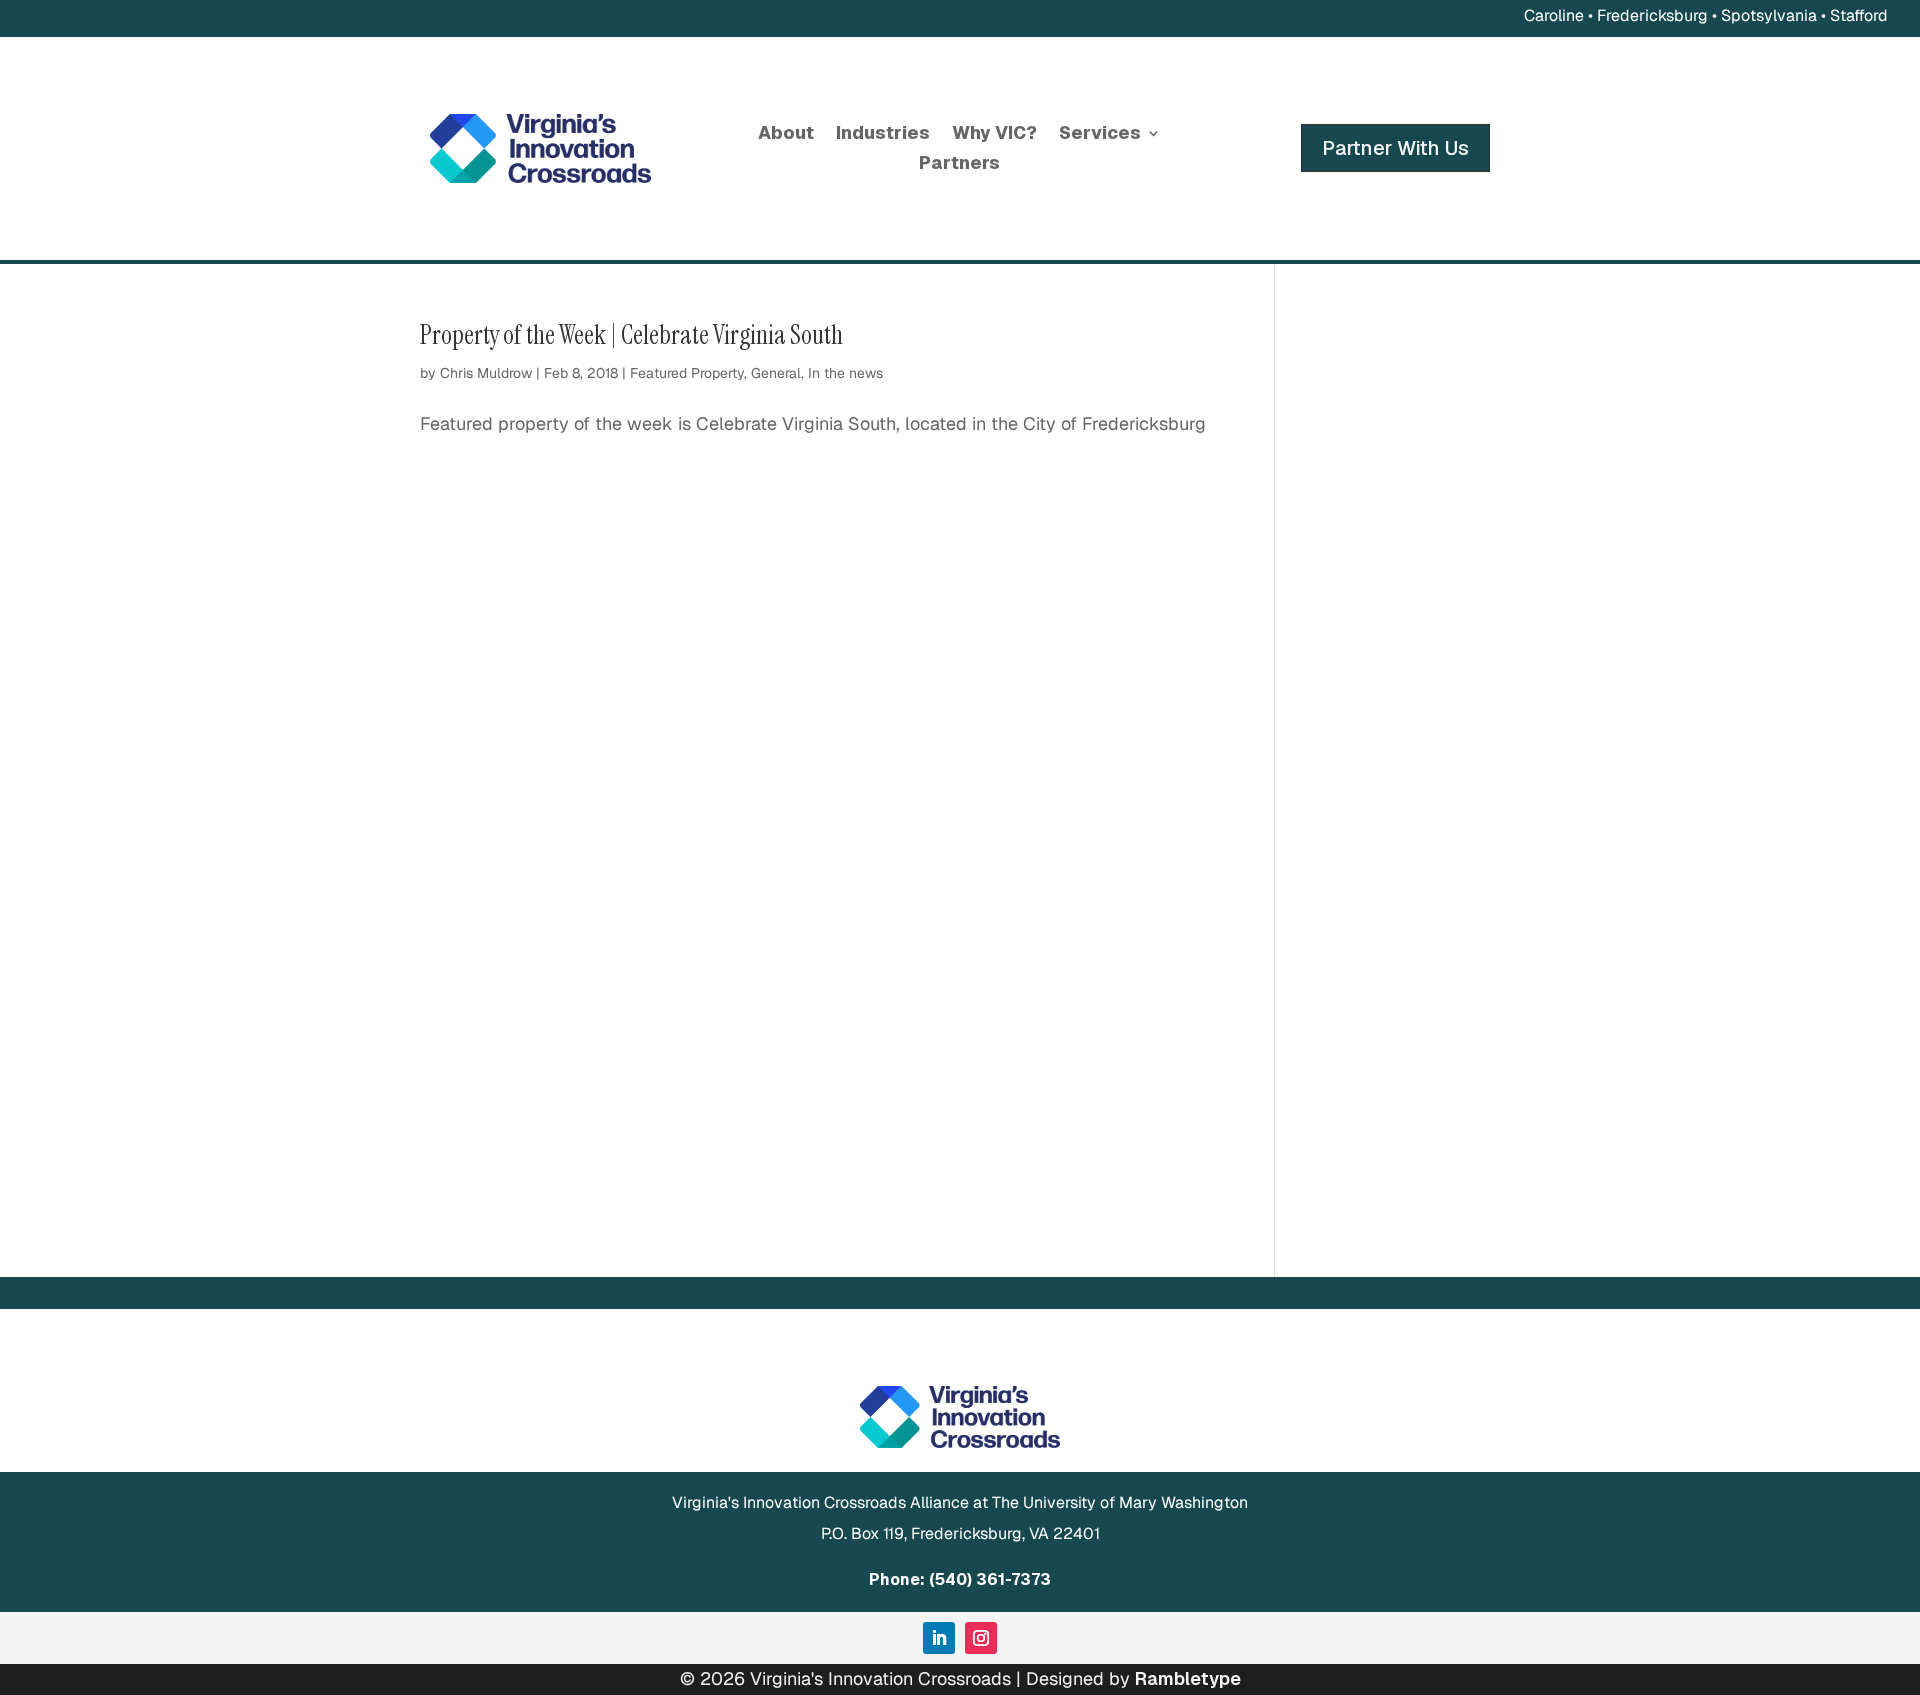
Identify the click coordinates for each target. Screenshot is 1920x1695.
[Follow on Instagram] (981, 1638)
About (786, 135)
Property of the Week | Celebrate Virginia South (631, 335)
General (776, 373)
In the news (845, 373)
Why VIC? (994, 135)
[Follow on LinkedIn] (939, 1638)
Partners (959, 165)
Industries (883, 135)
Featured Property (687, 373)
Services (1100, 135)
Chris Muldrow (486, 373)
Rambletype (1188, 1678)
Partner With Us (1395, 148)
